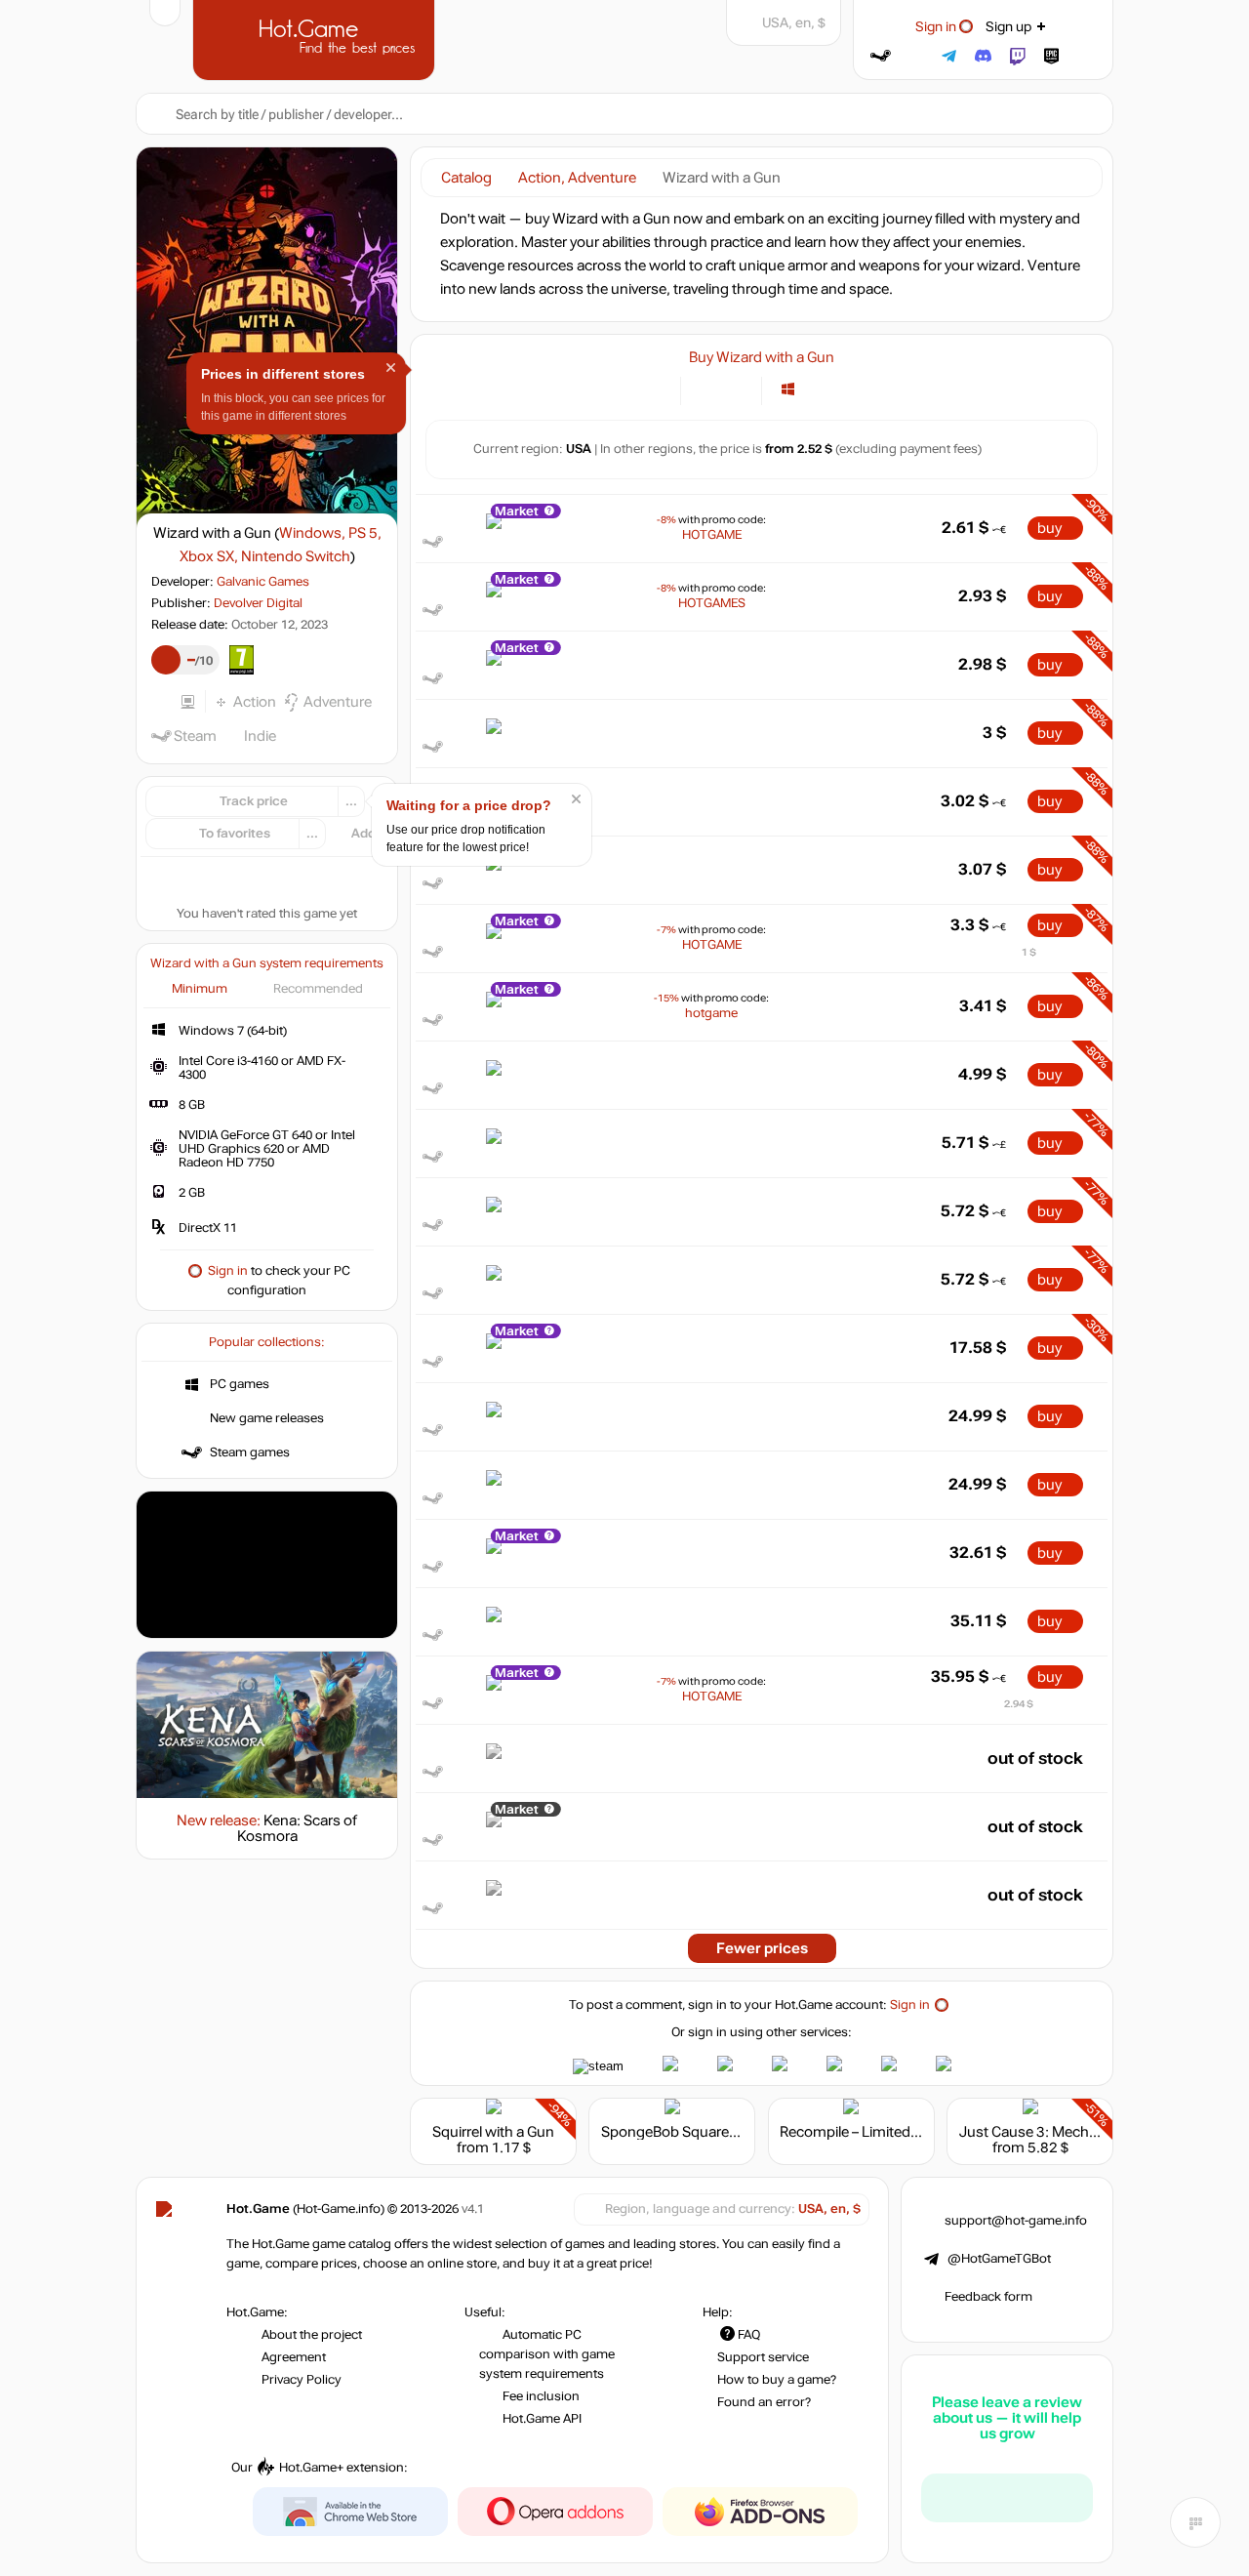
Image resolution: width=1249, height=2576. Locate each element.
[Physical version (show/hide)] (735, 389)
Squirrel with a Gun (493, 2132)
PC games (240, 1384)
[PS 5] (812, 389)
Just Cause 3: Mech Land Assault (1068, 2132)
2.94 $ (1019, 1704)
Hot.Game (316, 38)
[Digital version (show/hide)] (707, 389)
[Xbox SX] (837, 389)
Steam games (250, 1452)
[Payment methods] (654, 389)
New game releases (267, 1418)
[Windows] (788, 389)
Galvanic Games (263, 582)
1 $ (1029, 952)
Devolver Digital (258, 603)
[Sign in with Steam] (881, 56)
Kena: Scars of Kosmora (298, 1828)
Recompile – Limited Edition (869, 2132)
